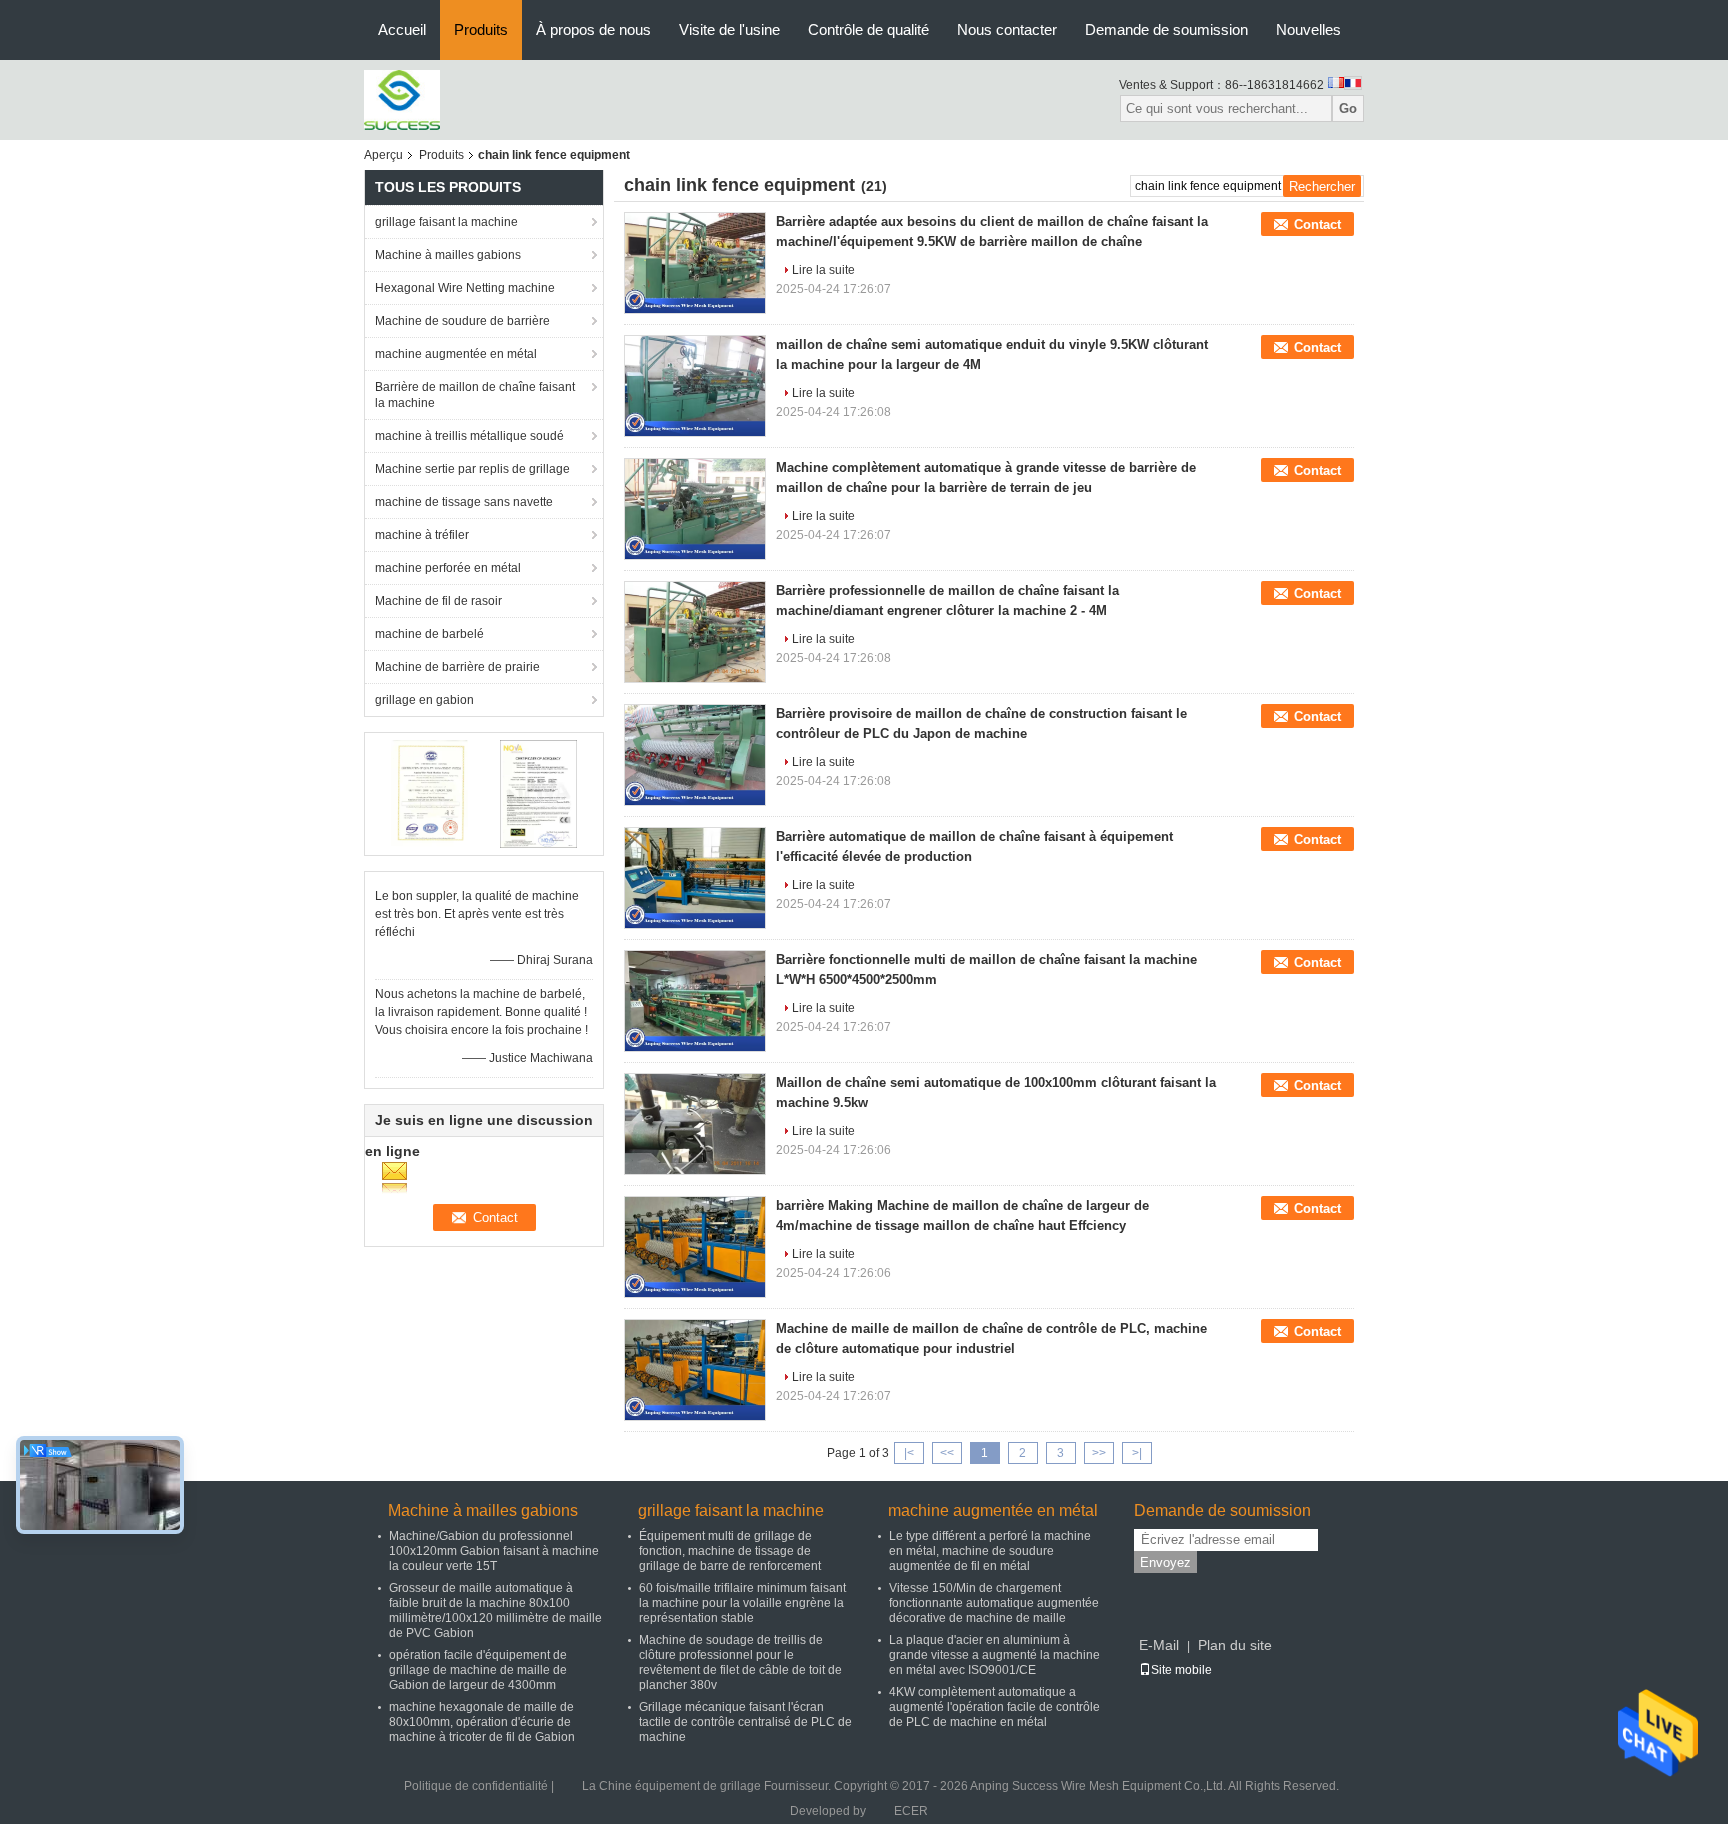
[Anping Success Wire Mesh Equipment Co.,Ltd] (402, 99)
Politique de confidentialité (476, 1786)
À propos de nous (593, 29)
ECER (911, 1811)
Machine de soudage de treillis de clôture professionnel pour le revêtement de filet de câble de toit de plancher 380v (740, 1662)
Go (1348, 108)
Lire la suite (823, 270)
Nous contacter (1007, 29)
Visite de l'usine (729, 29)
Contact (1317, 224)
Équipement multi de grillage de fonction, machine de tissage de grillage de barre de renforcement (730, 1551)
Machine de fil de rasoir (438, 601)
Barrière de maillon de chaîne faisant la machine (475, 395)
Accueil (402, 29)
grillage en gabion (424, 700)
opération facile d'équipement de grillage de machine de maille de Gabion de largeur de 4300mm (478, 1670)
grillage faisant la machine (446, 222)
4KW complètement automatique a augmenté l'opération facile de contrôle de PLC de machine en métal (994, 1707)
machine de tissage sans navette (464, 502)
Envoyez (1165, 1562)
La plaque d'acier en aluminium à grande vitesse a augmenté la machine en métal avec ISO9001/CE (994, 1655)
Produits (481, 29)
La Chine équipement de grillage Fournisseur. (708, 1786)
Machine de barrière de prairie (457, 667)
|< (909, 1453)
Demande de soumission (1166, 29)
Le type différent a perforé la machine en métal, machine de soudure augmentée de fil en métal (990, 1551)
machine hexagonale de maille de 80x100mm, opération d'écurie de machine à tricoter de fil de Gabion (482, 1722)
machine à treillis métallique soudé (469, 436)
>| (1137, 1453)
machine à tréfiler (422, 535)
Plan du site (1235, 1645)
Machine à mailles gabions (448, 255)
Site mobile (1181, 1670)
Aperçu (383, 155)
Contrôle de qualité (868, 29)
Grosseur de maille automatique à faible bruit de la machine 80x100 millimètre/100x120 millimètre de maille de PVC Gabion (495, 1610)
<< (947, 1453)
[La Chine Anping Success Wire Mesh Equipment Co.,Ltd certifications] (429, 793)
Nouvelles (1308, 29)
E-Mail (1159, 1645)
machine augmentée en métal (456, 354)
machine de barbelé (429, 634)
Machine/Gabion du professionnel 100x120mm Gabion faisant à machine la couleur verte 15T (494, 1551)
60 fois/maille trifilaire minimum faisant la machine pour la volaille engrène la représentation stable (742, 1603)
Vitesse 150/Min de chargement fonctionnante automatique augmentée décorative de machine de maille (994, 1603)
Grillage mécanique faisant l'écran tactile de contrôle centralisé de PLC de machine (745, 1722)
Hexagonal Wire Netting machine (465, 288)
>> (1099, 1453)
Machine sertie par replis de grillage (472, 469)
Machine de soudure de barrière (462, 321)
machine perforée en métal (448, 568)
